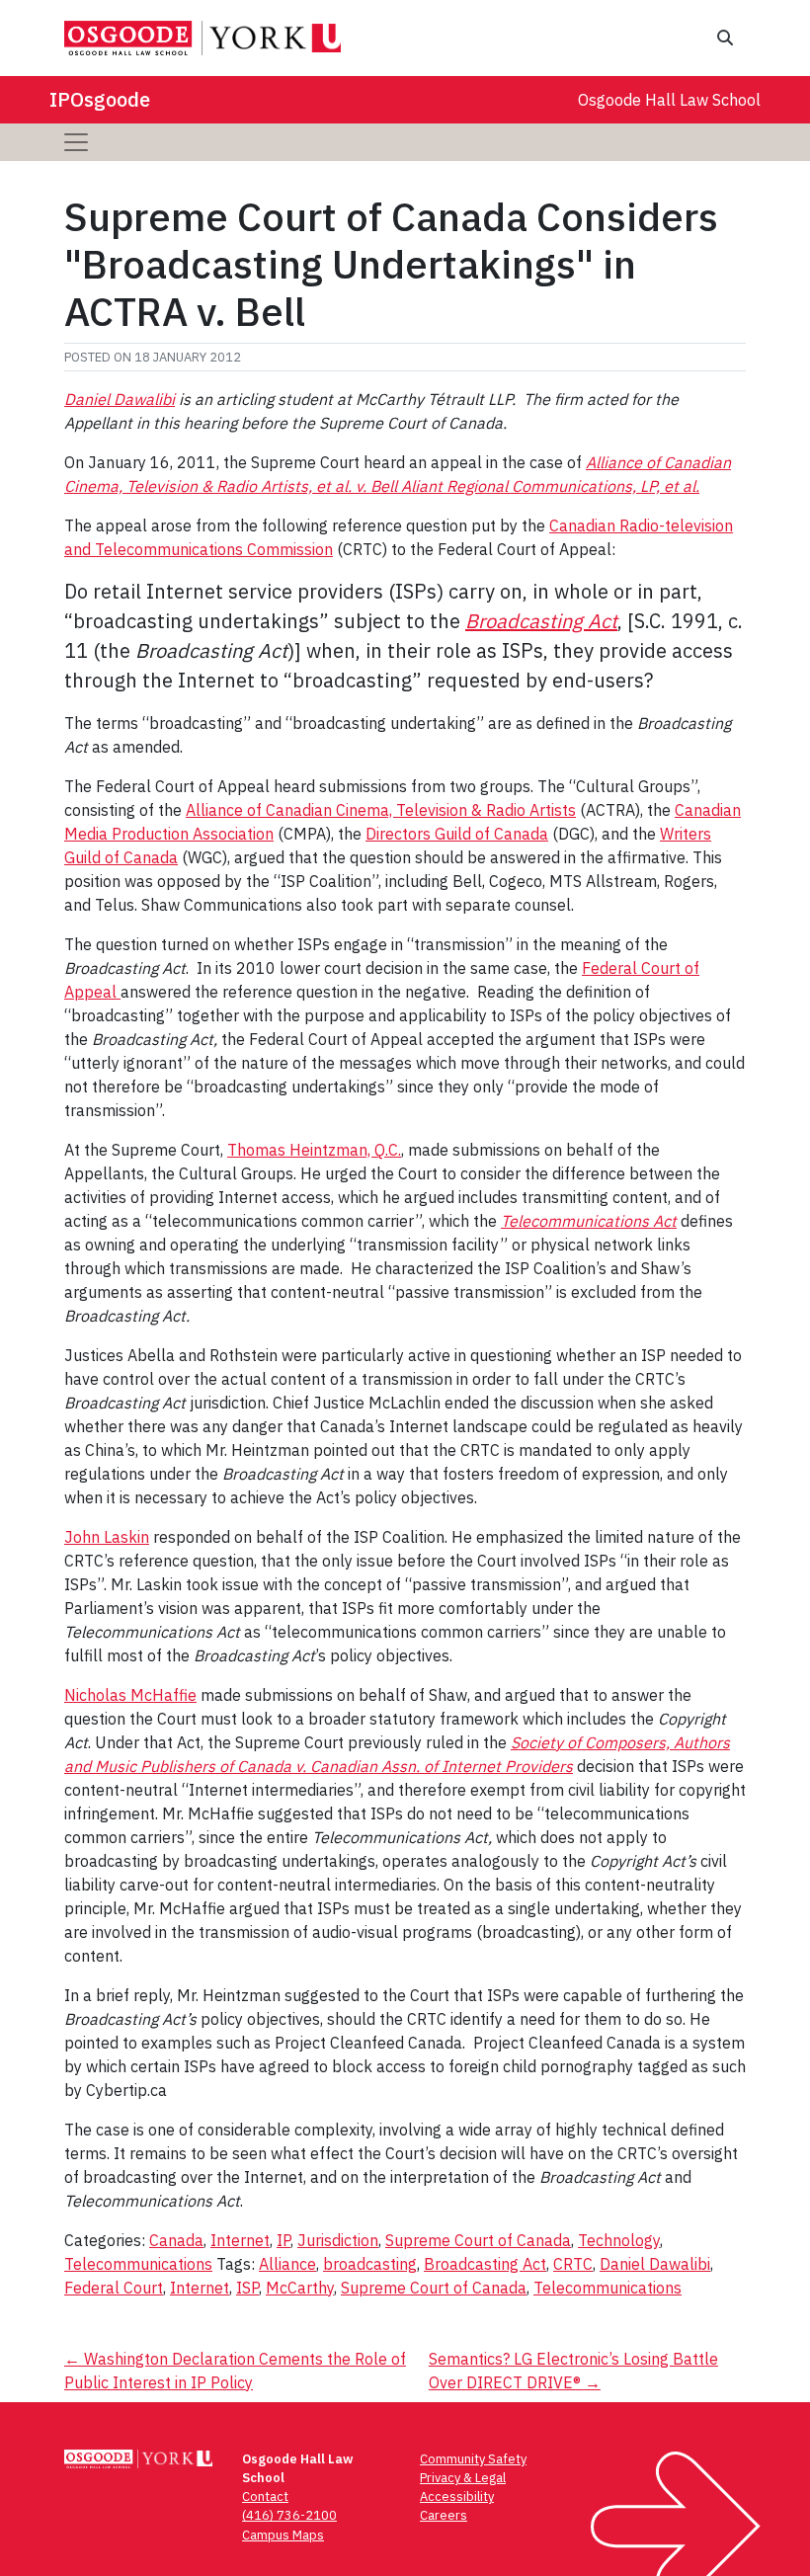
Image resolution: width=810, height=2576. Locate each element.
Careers (444, 2515)
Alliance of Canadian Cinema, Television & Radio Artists (381, 810)
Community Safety (473, 2459)
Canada (176, 2240)
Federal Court (114, 2288)
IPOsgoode (100, 99)
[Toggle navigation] (76, 142)
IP (283, 2240)
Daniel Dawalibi (120, 399)
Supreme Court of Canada (478, 2240)
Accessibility (457, 2496)
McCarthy (300, 2288)
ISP (247, 2288)
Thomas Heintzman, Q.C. (314, 1150)
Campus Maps (283, 2535)
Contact (265, 2496)
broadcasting (370, 2264)
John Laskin (107, 1537)
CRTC (573, 2264)
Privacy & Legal (463, 2478)
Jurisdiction (338, 2240)
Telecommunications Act (589, 1221)
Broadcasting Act (541, 621)
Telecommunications (138, 2264)
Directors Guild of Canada (457, 834)
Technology (619, 2240)
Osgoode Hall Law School (669, 100)
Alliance (287, 2264)
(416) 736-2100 (289, 2515)
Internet (240, 2240)
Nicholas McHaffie (130, 1695)
